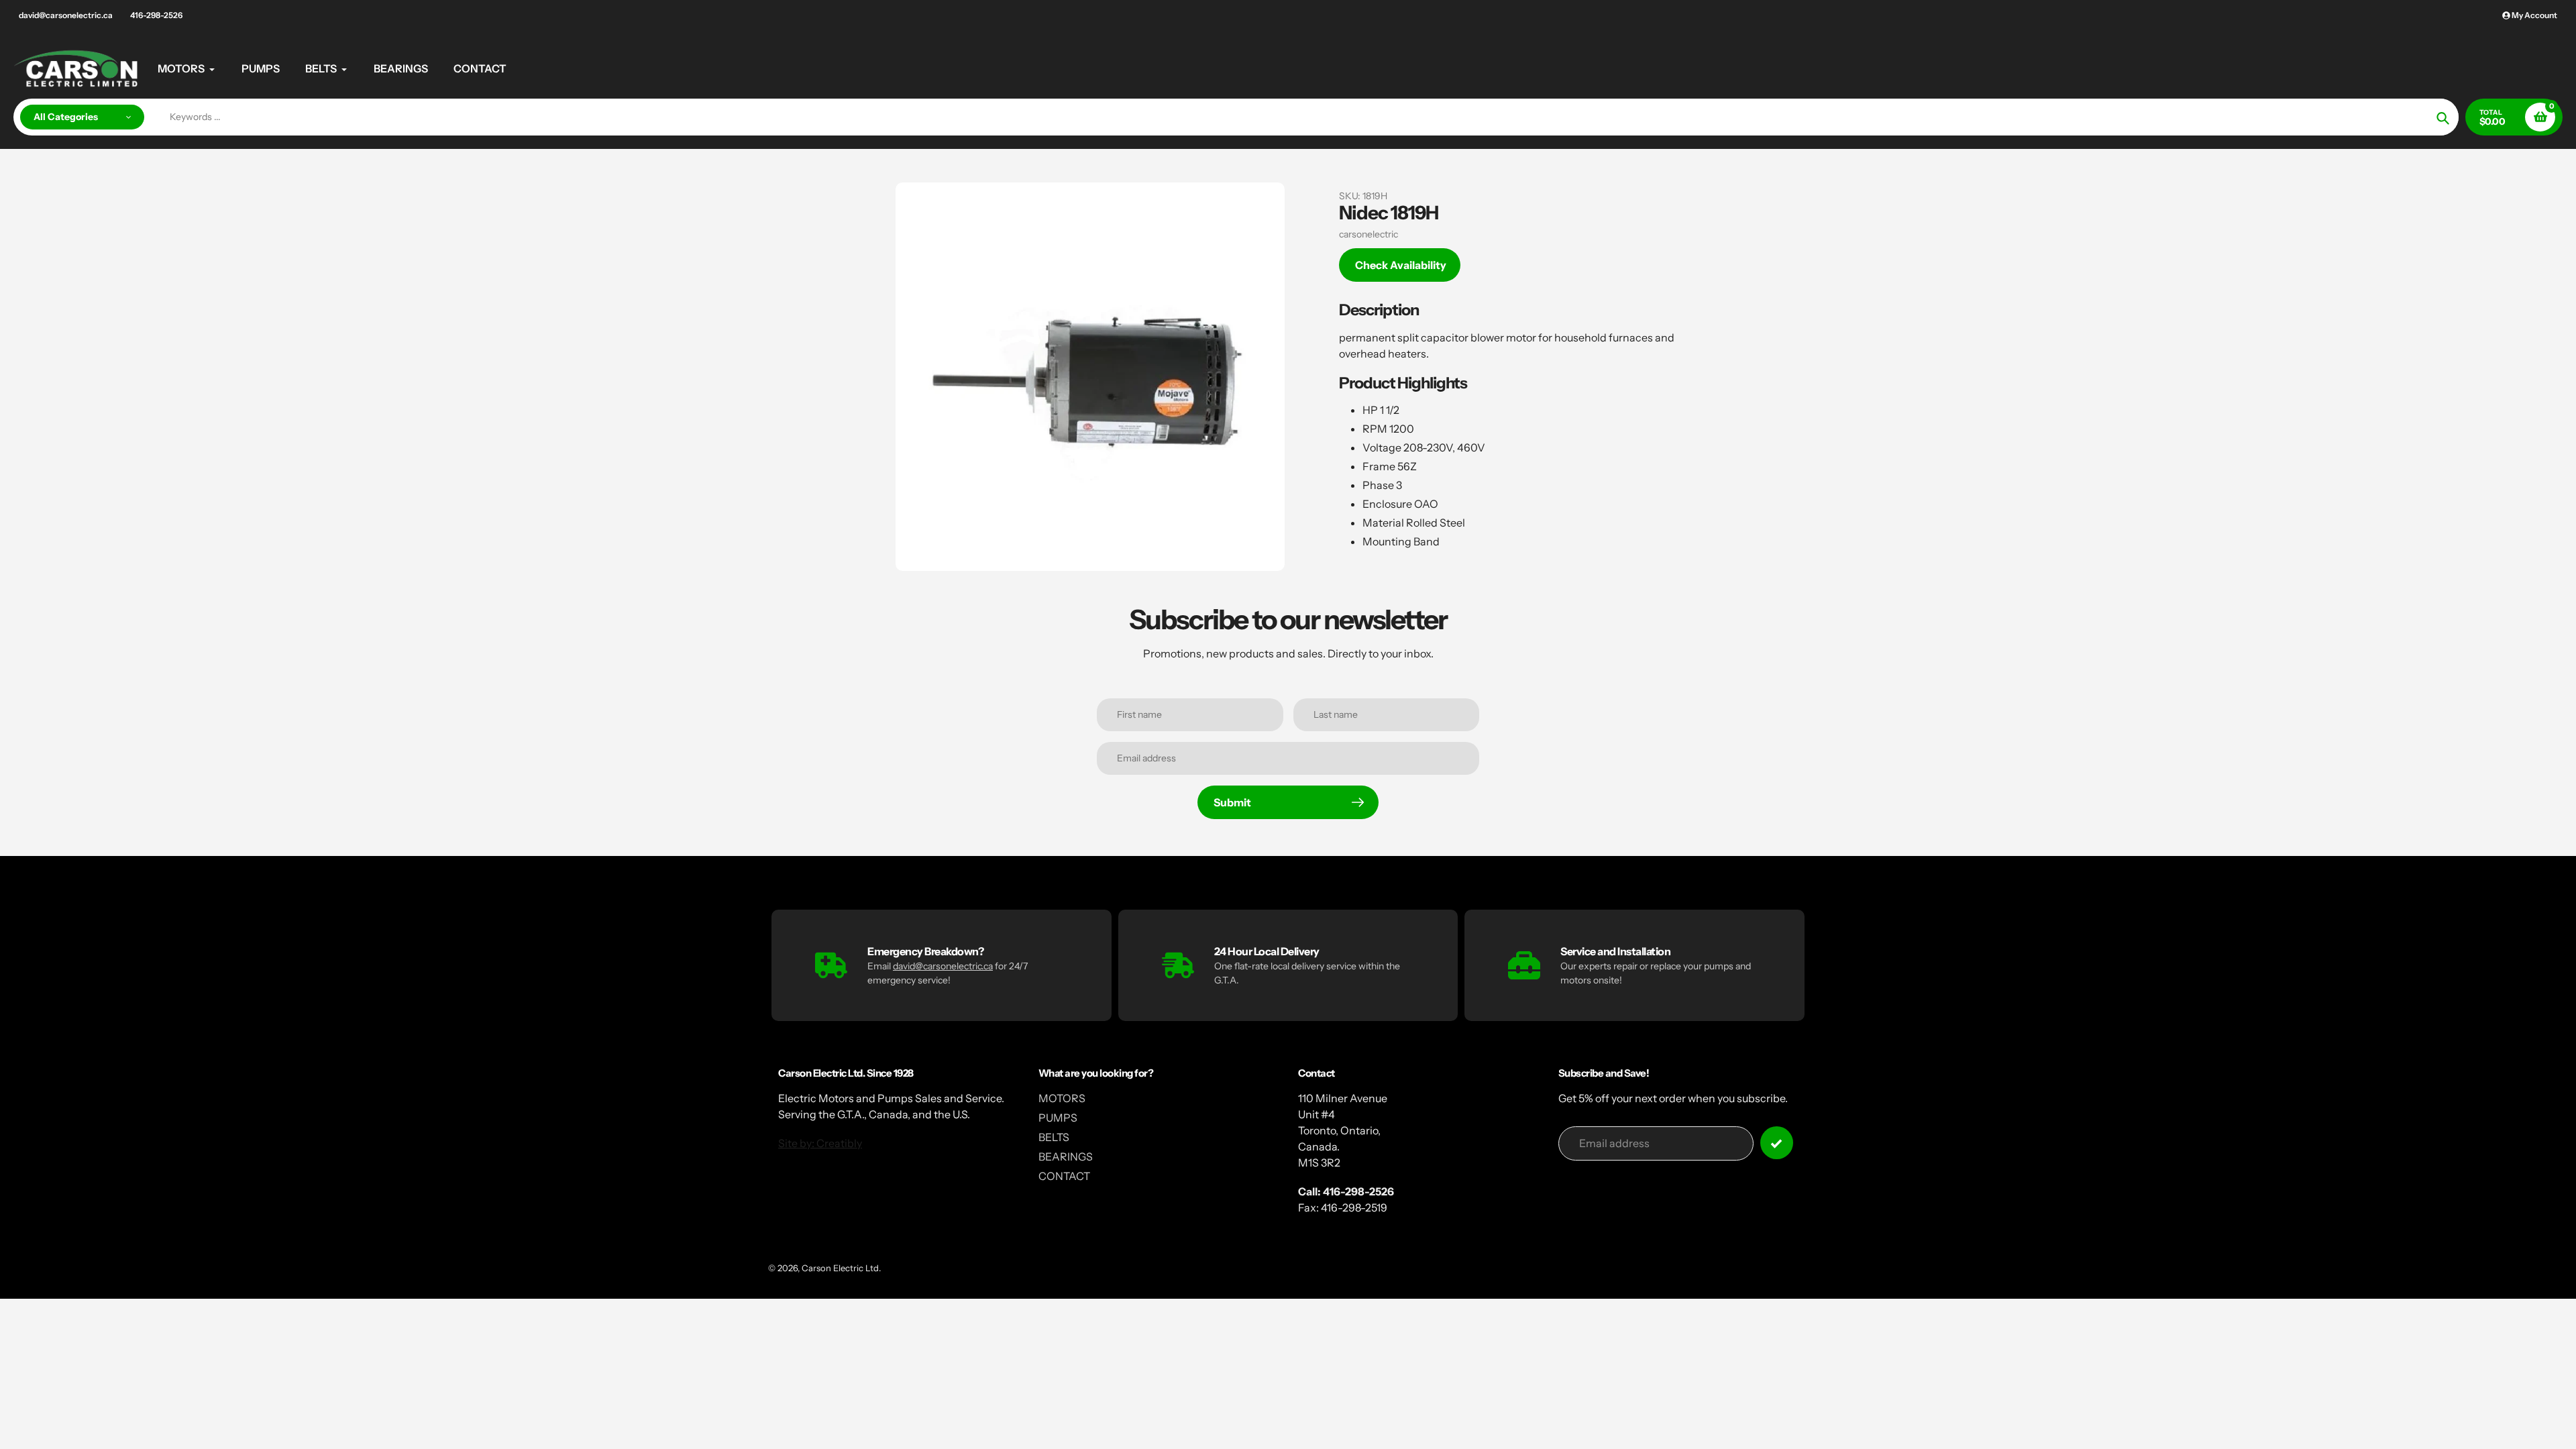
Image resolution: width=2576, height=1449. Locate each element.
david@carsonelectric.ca (66, 15)
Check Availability (1401, 265)
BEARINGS (1066, 1157)
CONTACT (1064, 1176)
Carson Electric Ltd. (841, 1268)
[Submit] (1777, 1143)
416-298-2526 (156, 15)
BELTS (1054, 1137)
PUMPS (1058, 1118)
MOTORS (1062, 1098)
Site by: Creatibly (820, 1143)
